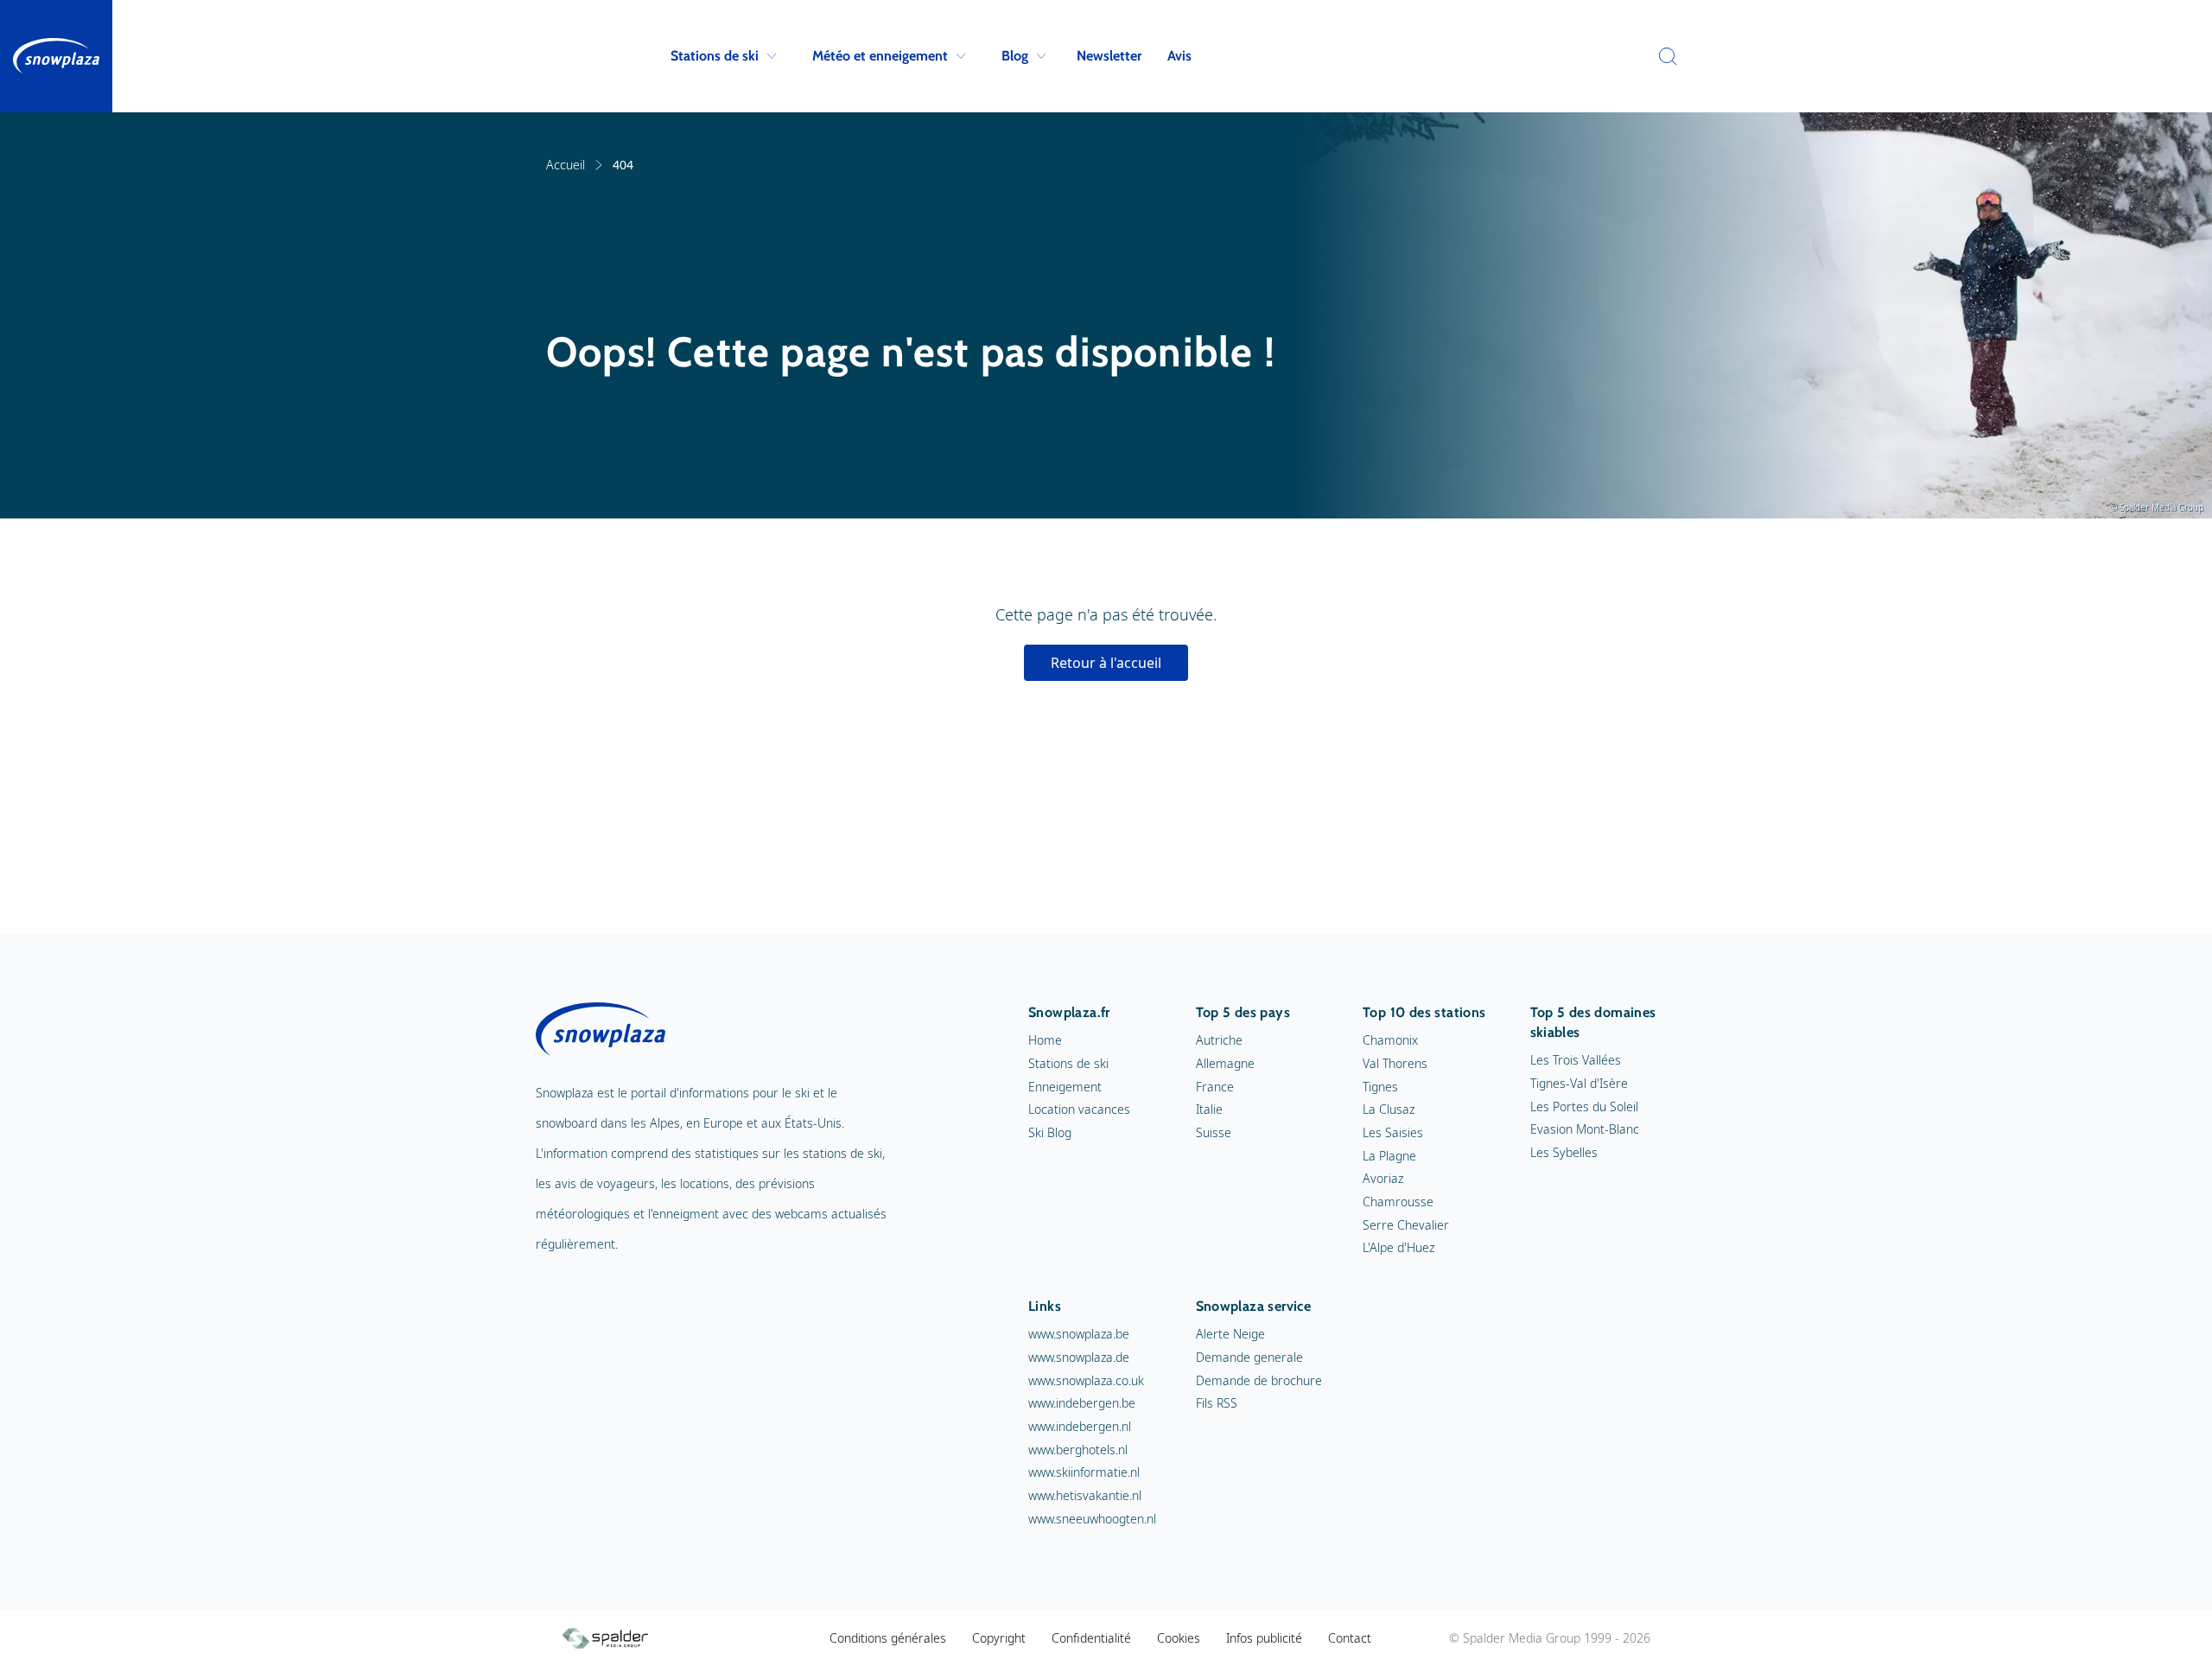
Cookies (1179, 1638)
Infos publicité (1264, 1638)
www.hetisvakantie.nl (1085, 1495)
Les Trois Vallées (1576, 1060)
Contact (1350, 1638)
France (1215, 1087)
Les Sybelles (1564, 1152)
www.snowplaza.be (1079, 1334)
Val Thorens (1395, 1063)
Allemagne (1225, 1063)
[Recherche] (1663, 56)
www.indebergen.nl (1080, 1426)
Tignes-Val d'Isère (1579, 1083)
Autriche (1219, 1040)
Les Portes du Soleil (1584, 1106)
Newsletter (1109, 56)
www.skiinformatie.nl (1084, 1472)
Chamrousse (1398, 1202)
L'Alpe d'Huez (1398, 1247)
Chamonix (1390, 1040)
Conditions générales (888, 1638)
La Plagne (1389, 1156)
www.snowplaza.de (1079, 1357)
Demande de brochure (1259, 1380)
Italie (1209, 1109)
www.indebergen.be (1082, 1403)
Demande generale (1249, 1357)
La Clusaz (1389, 1109)
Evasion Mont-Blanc (1585, 1129)
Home (1045, 1040)
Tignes (1380, 1087)
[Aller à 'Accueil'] (56, 56)
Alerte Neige (1230, 1334)
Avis (1179, 56)
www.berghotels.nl (1078, 1450)
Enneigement (1065, 1087)
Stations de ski (715, 56)
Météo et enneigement (880, 56)
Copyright (999, 1638)
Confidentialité (1091, 1638)
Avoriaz (1383, 1178)
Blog (1015, 56)
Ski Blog (1050, 1132)
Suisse (1214, 1132)
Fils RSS (1217, 1403)
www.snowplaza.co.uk (1086, 1380)
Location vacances (1079, 1109)
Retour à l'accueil (1106, 663)
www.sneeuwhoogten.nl (1092, 1519)
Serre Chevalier (1406, 1225)
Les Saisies (1393, 1132)
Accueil (566, 165)
